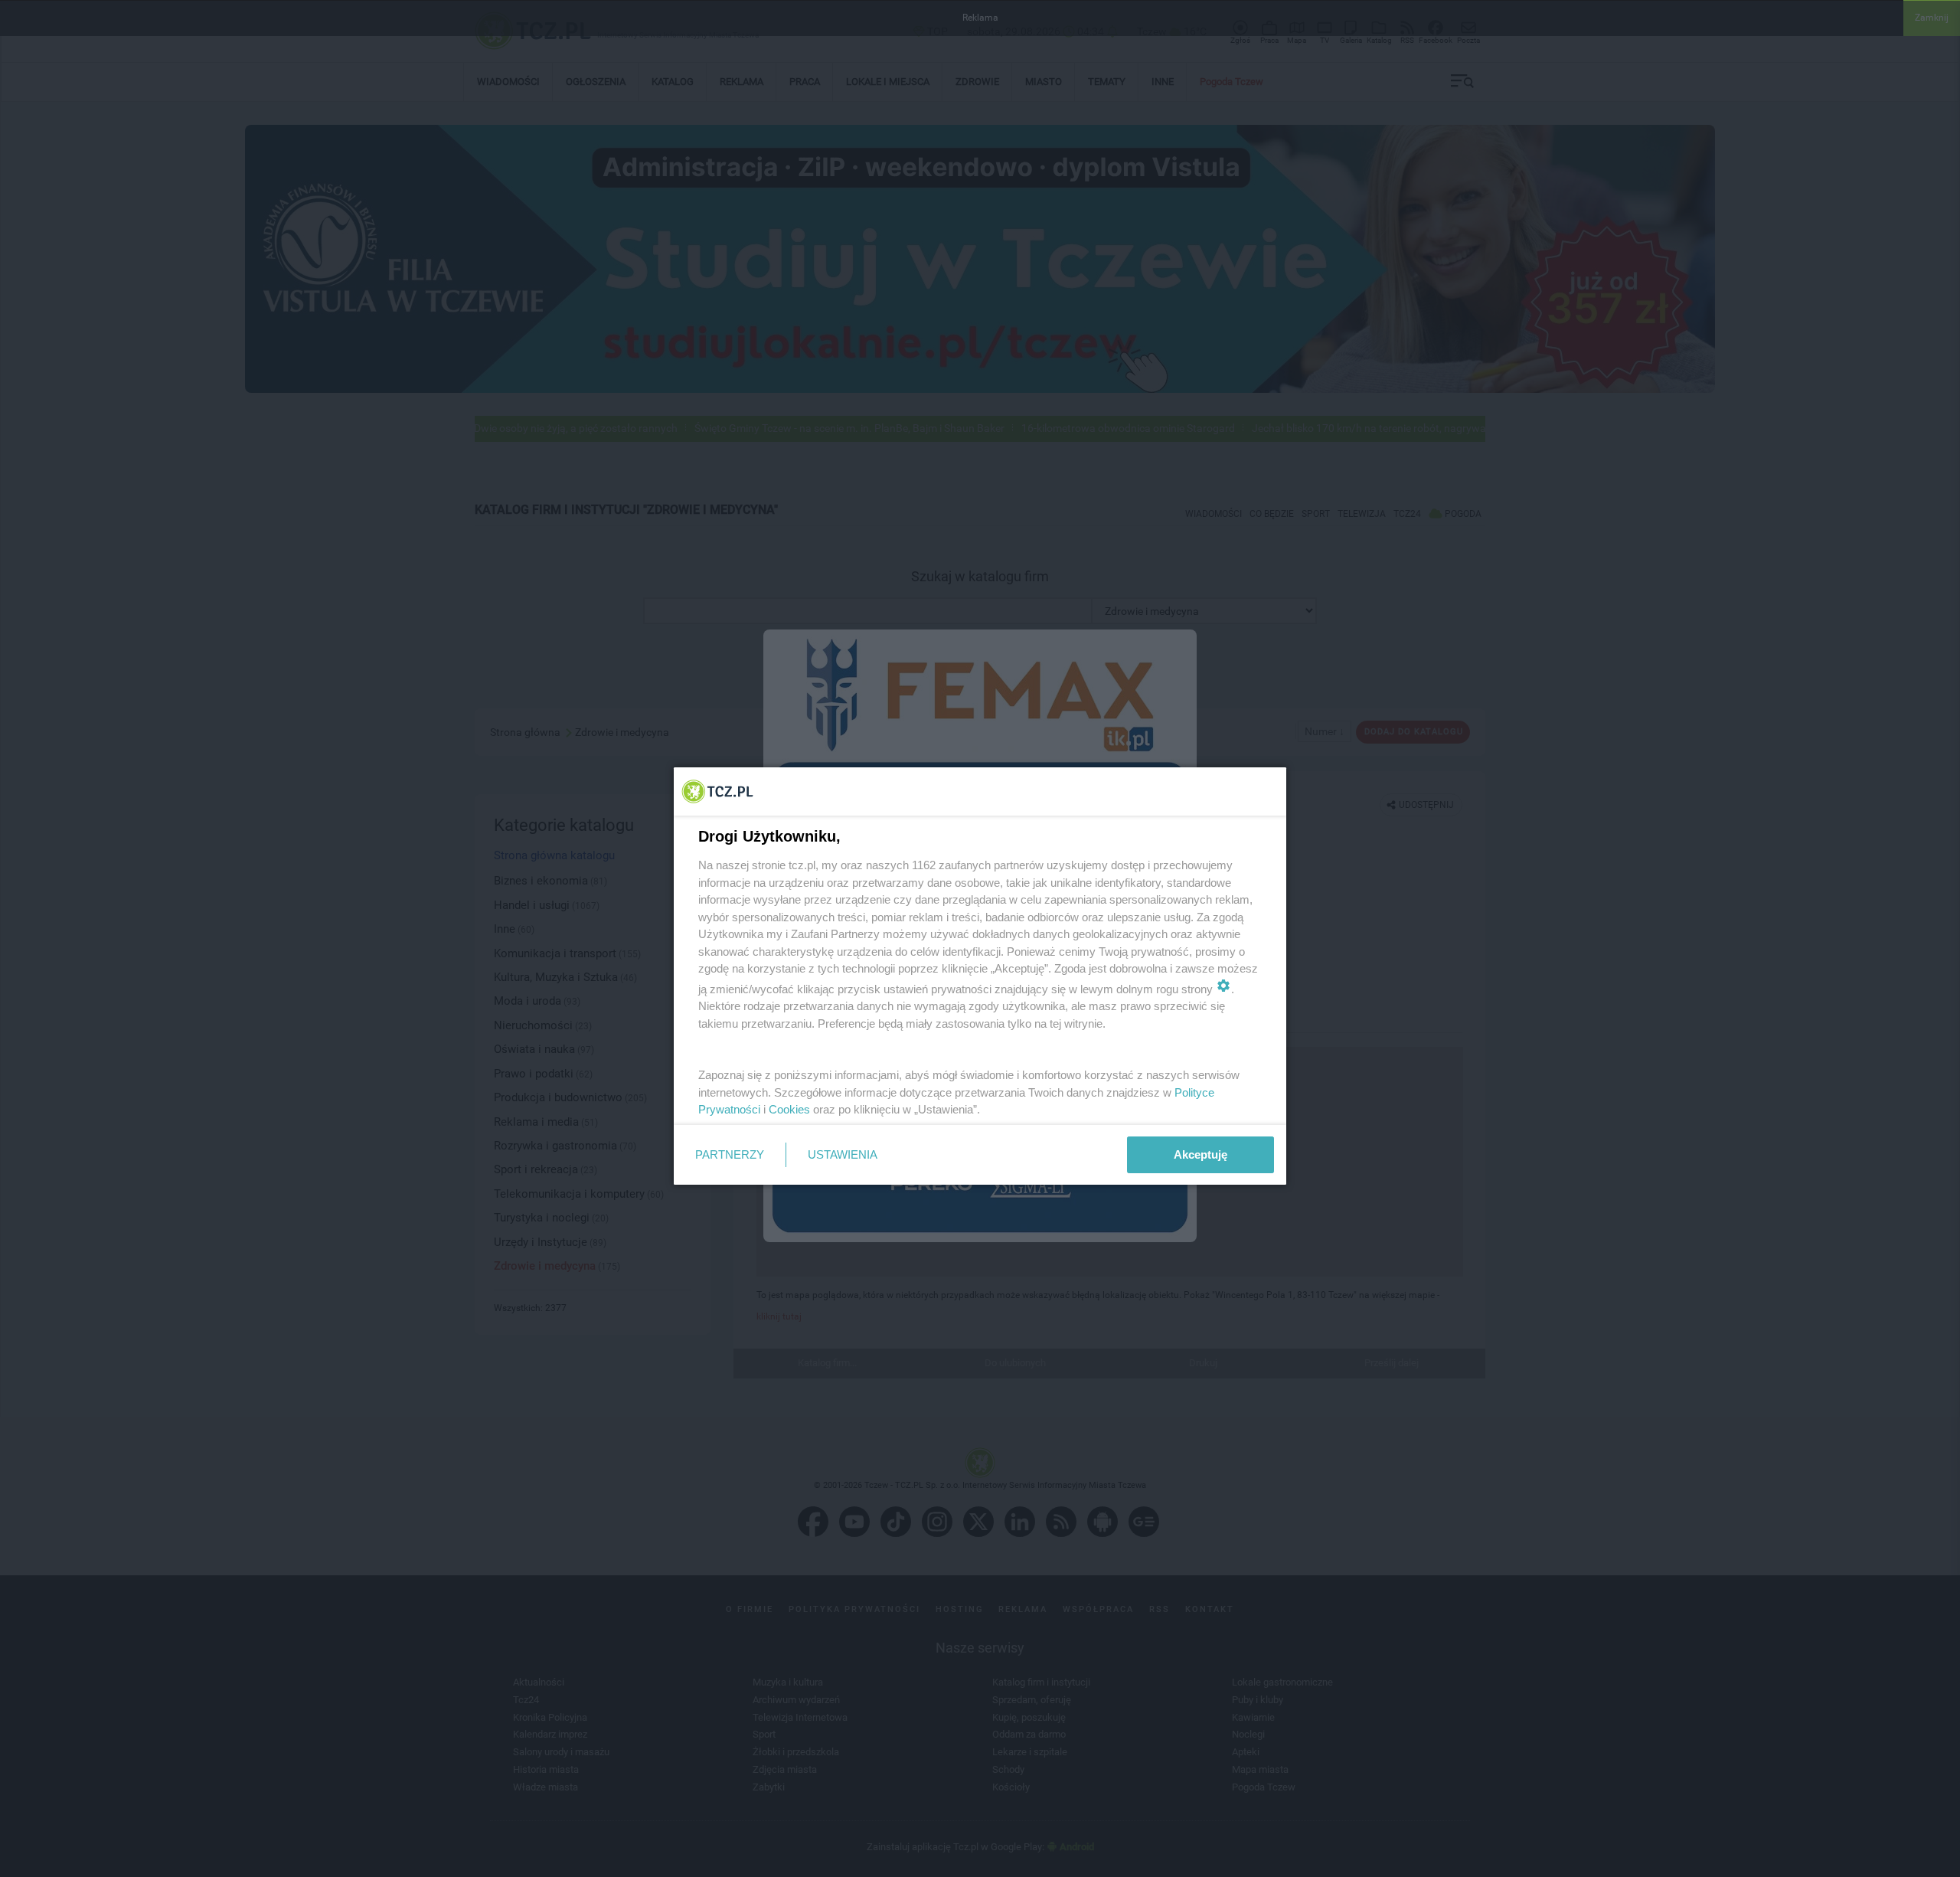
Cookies (789, 1109)
